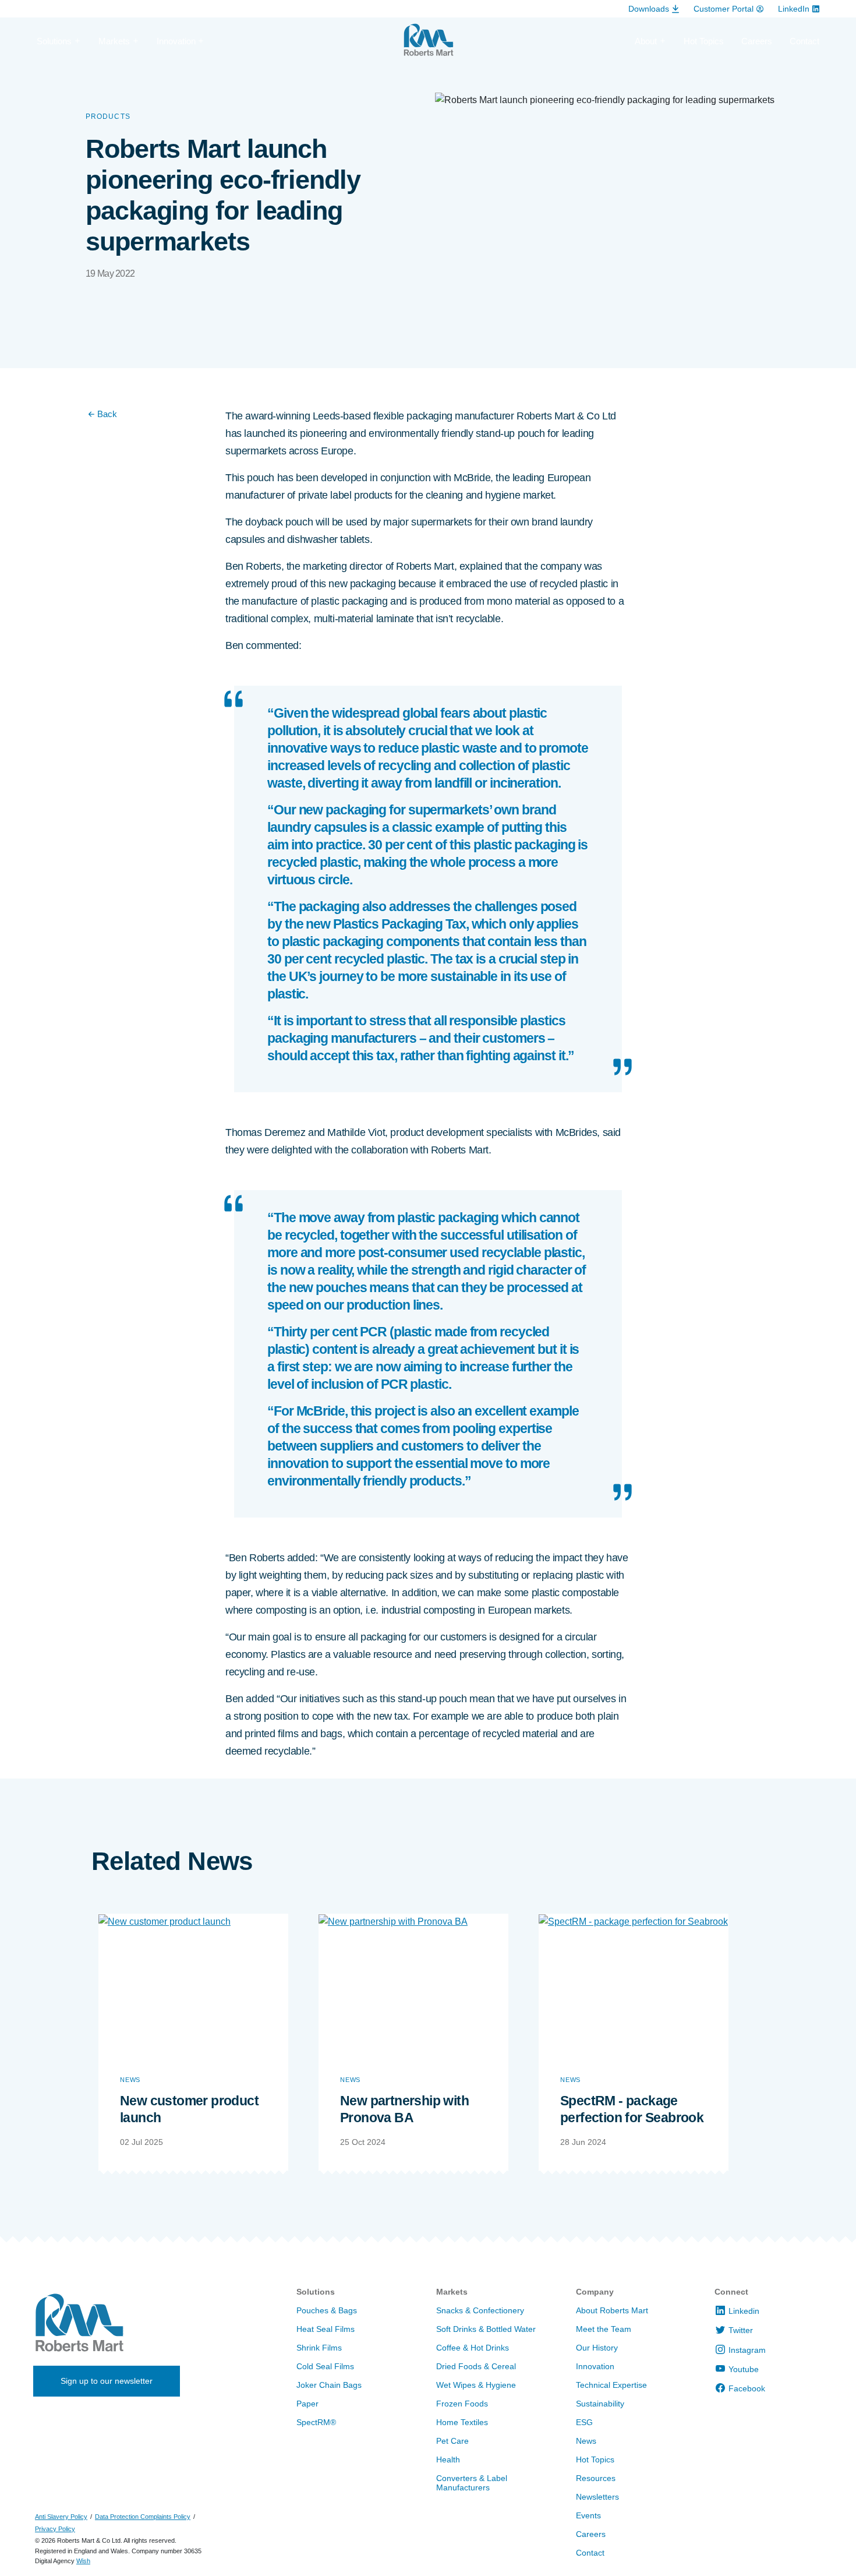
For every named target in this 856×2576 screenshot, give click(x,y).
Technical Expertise (611, 2385)
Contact (804, 41)
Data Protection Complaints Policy (143, 2517)
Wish (83, 2561)
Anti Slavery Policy (61, 2517)
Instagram (747, 2350)
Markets (452, 2292)
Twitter (741, 2330)
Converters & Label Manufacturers (472, 2483)
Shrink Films (319, 2348)
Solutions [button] (54, 41)
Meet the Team (604, 2329)
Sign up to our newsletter (107, 2381)
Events (588, 2515)
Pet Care (452, 2441)
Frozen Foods (462, 2404)
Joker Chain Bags (329, 2385)
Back (107, 414)
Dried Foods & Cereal (476, 2366)
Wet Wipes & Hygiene (476, 2385)
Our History (597, 2348)
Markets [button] (114, 41)
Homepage (428, 45)
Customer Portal (724, 9)
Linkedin (744, 2311)
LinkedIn (794, 9)
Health (448, 2459)
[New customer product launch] (193, 1985)
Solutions (316, 2292)
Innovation (595, 2366)
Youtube (744, 2369)
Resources (596, 2478)
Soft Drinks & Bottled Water (486, 2329)
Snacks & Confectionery (480, 2310)
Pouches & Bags (327, 2310)
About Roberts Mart (612, 2310)
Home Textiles (462, 2422)
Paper (307, 2404)
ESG (584, 2422)
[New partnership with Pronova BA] (413, 1985)
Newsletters (597, 2497)
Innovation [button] (176, 41)
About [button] (646, 41)
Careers (757, 41)
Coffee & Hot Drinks (473, 2348)
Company (595, 2292)
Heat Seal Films (326, 2329)
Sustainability (600, 2404)
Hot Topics (704, 41)
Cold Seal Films (325, 2366)
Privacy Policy (55, 2529)
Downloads (649, 9)
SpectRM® (316, 2422)
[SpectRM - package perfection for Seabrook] (634, 1985)
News (130, 2080)
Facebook (747, 2388)
